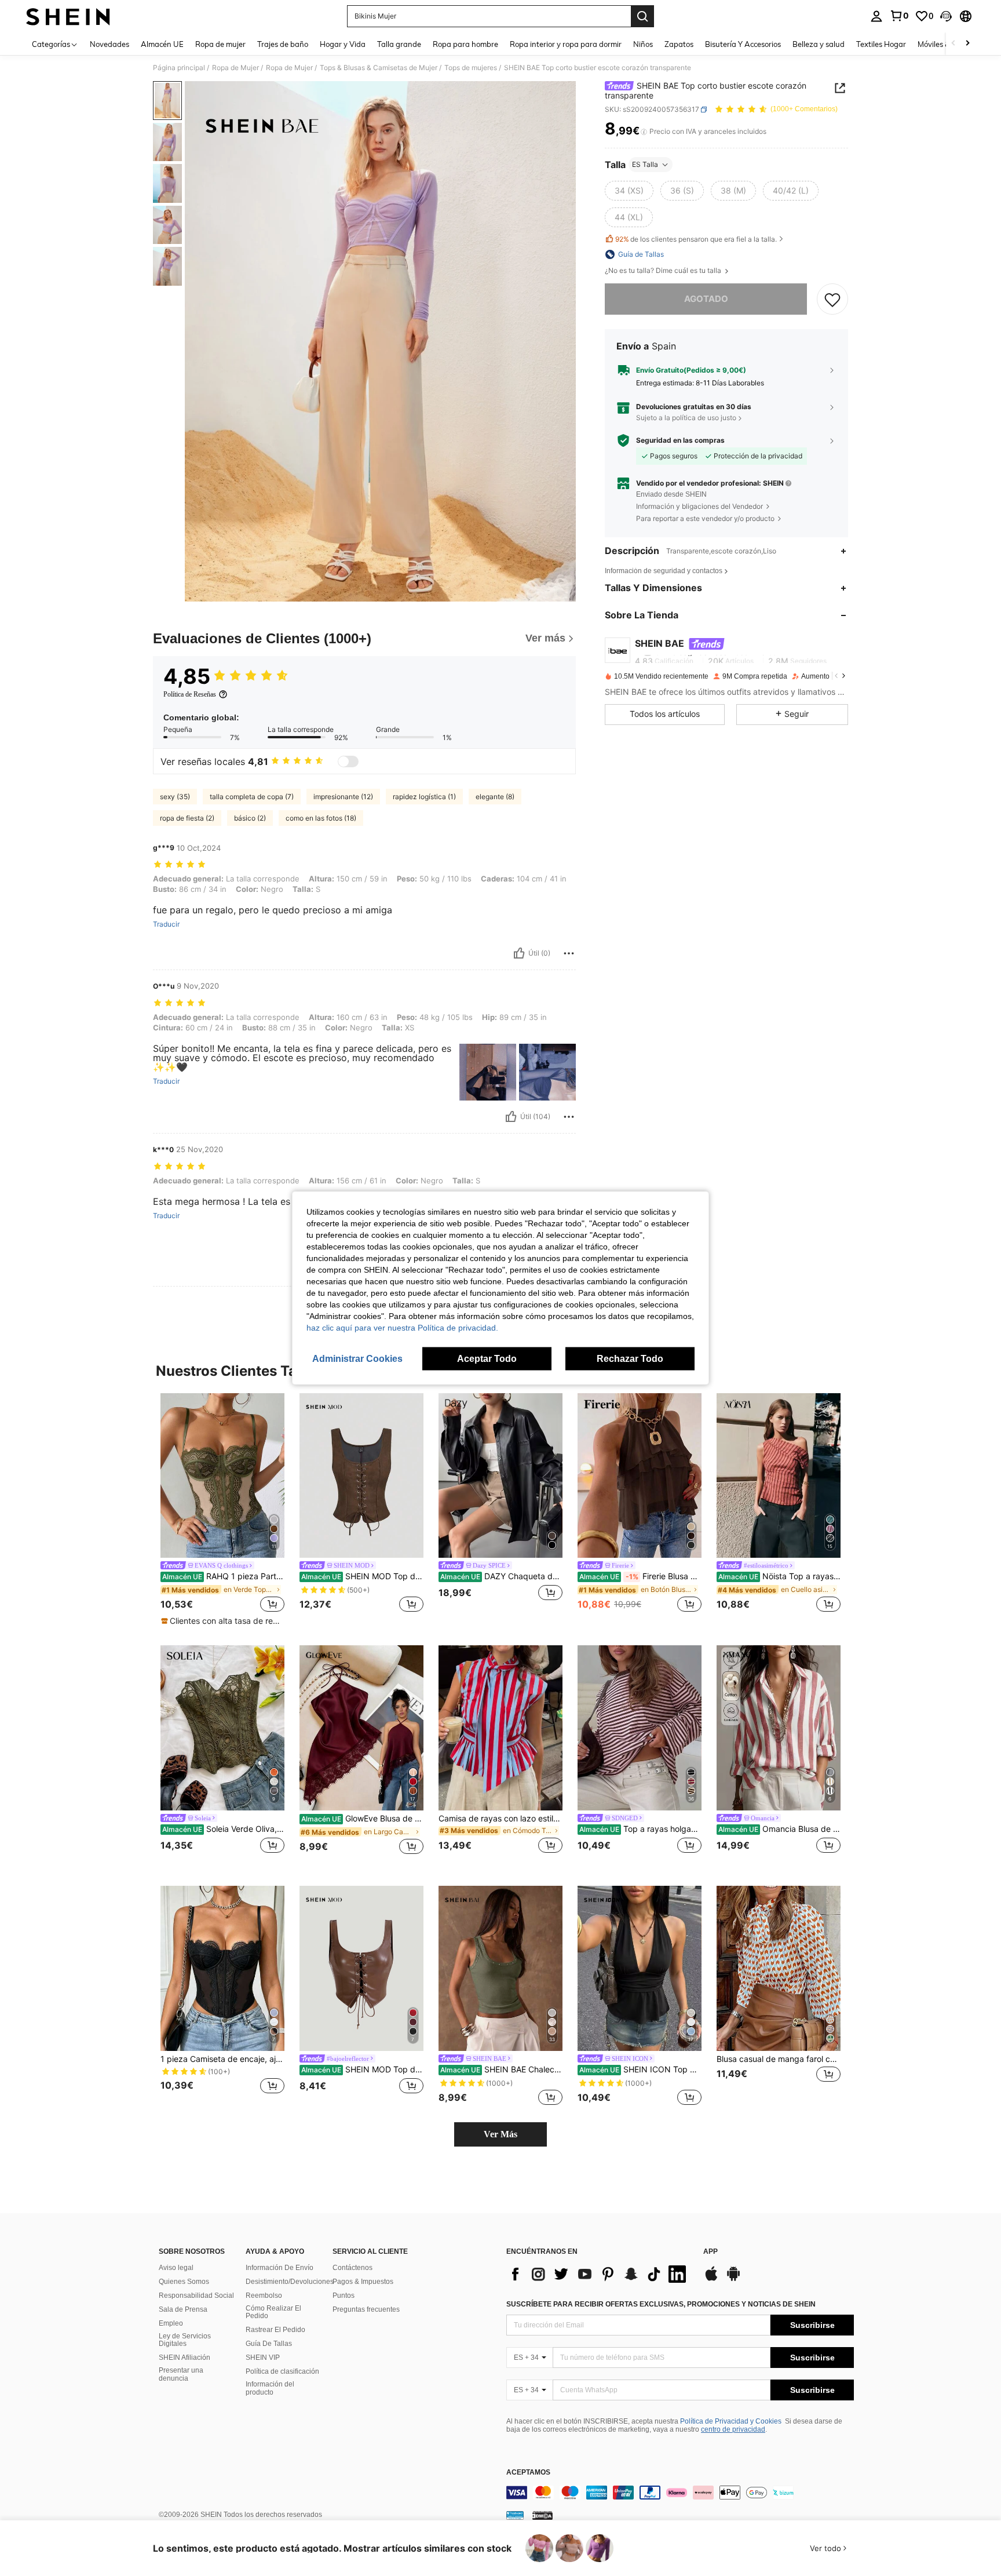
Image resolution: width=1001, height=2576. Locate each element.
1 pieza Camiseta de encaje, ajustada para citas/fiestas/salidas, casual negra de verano (222, 2059)
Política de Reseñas (190, 694)
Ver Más (500, 2134)
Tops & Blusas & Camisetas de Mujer (379, 68)
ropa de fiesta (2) (187, 818)
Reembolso (264, 2296)
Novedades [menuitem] (109, 44)
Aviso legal (176, 2268)
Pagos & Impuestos (363, 2282)
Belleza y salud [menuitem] (819, 44)
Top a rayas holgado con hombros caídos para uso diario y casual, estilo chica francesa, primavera (640, 1829)
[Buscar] (642, 16)
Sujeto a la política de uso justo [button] (686, 418)
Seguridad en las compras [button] (680, 440)
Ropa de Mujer (235, 68)
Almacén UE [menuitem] (162, 44)
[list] (599, 2274)
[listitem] (222, 1510)
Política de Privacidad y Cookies (731, 2421)
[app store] (711, 2279)
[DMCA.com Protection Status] (542, 2515)
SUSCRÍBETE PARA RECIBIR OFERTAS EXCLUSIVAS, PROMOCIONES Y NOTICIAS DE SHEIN (661, 2304)
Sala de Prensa (183, 2309)
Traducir (166, 924)
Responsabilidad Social (196, 2296)
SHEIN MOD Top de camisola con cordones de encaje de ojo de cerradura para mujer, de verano (362, 1576)
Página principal (179, 68)
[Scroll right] (967, 44)
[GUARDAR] (832, 299)
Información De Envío (280, 2268)
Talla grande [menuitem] (399, 44)
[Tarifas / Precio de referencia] (644, 132)
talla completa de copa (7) (252, 797)
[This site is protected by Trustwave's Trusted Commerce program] (515, 2515)
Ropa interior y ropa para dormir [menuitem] (566, 44)
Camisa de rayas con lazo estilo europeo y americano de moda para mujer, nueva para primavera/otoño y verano (500, 1819)
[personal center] (876, 16)
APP (710, 2252)
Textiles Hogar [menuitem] (881, 44)
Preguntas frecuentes (366, 2309)
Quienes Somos (184, 2282)
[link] (899, 16)
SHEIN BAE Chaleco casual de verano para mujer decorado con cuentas (501, 2069)
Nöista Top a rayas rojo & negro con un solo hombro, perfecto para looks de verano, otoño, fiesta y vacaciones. (779, 1576)
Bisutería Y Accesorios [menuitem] (743, 44)
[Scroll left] (953, 44)
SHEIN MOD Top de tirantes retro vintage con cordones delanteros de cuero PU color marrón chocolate (362, 2069)
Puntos (344, 2296)
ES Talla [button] (645, 164)
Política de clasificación (282, 2371)
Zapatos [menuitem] (679, 44)
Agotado (706, 299)
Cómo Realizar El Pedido (273, 2312)
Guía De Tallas (269, 2344)
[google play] (733, 2279)
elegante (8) (495, 797)
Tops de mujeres (471, 68)
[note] (222, 1621)
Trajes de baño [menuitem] (283, 44)
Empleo (171, 2323)
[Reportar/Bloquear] (569, 953)
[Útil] (519, 953)
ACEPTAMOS (528, 2473)
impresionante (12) (343, 797)
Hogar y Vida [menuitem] (343, 44)
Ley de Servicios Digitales (185, 2340)
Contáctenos (352, 2268)
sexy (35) (175, 797)
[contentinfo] (680, 2493)
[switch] (348, 761)
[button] (946, 16)
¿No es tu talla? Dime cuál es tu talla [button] (664, 271)
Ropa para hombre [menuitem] (465, 44)
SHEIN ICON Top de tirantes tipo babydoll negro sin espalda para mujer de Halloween (640, 2069)
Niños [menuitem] (643, 44)
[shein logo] (68, 16)
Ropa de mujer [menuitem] (220, 44)
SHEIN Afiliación (185, 2358)
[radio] (629, 191)
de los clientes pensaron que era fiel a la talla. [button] (696, 239)
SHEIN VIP (263, 2358)
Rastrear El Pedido (275, 2330)
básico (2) (250, 818)
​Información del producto (270, 2388)
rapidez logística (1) (424, 797)
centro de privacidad (733, 2429)
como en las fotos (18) (321, 818)
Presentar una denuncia (181, 2374)
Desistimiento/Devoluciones (290, 2282)
